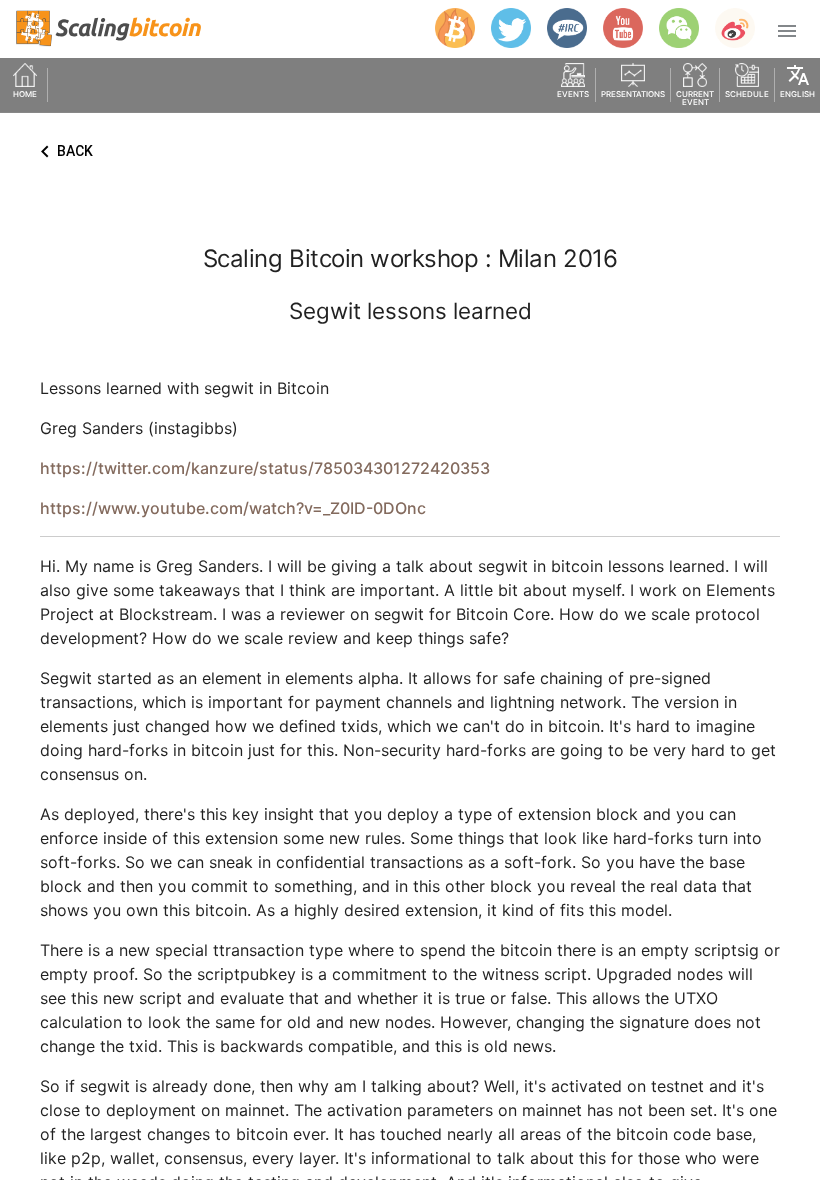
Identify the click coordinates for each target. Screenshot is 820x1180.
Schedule (747, 94)
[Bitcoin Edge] (447, 28)
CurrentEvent (695, 98)
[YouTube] (615, 28)
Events (573, 94)
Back (63, 152)
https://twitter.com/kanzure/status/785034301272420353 (265, 468)
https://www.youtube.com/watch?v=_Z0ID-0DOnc (233, 508)
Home (25, 94)
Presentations (633, 94)
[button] (787, 30)
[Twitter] (503, 28)
